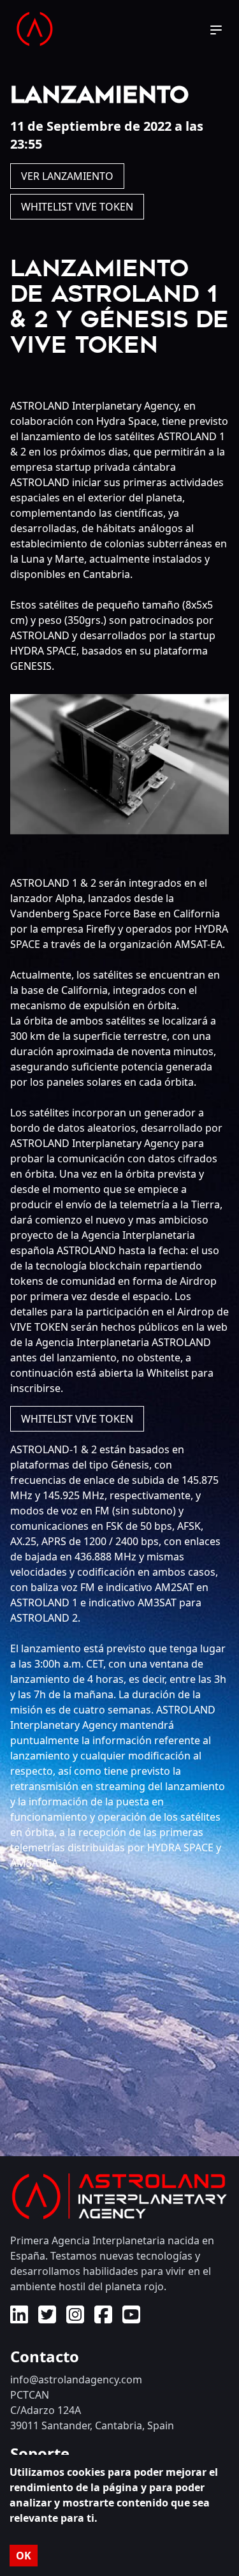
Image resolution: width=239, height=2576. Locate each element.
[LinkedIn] (19, 2318)
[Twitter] (47, 2318)
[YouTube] (131, 2318)
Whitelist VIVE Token (77, 207)
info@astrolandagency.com (76, 2380)
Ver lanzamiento (67, 176)
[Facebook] (103, 2318)
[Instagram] (75, 2318)
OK (24, 2556)
